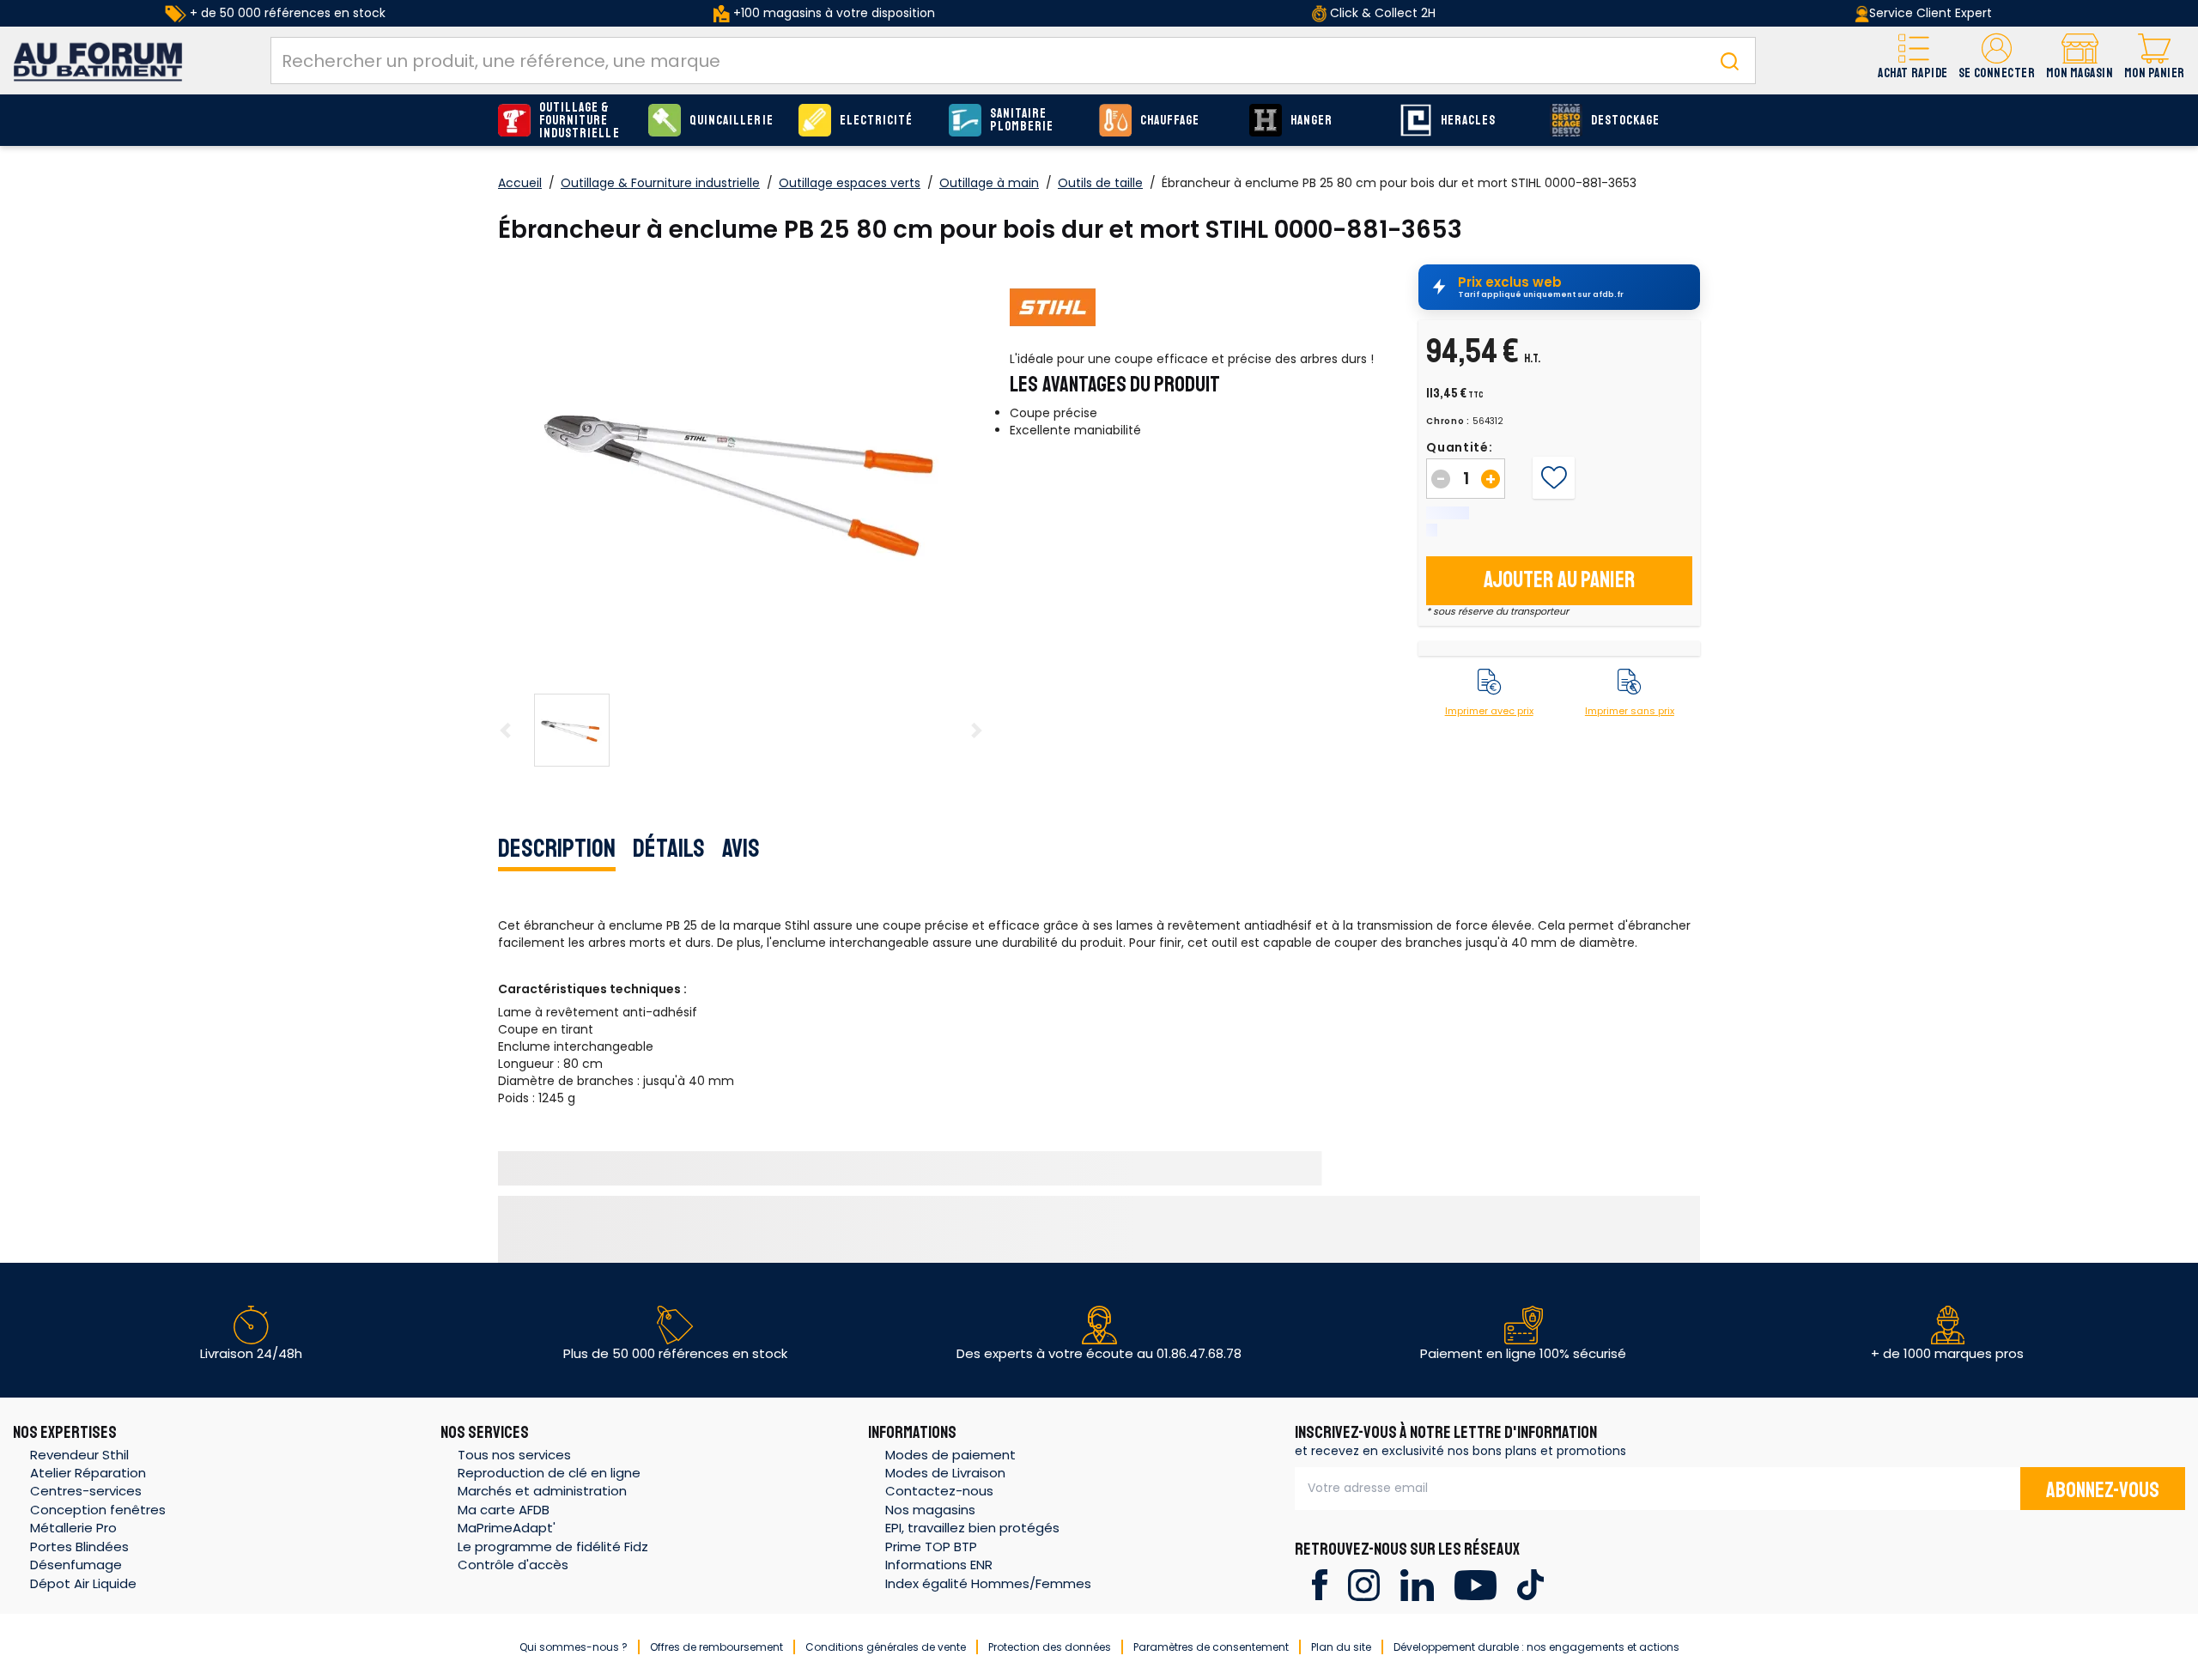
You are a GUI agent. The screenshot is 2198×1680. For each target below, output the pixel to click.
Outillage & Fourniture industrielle (580, 121)
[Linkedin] (1417, 1583)
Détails (669, 848)
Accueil (520, 183)
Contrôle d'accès (513, 1565)
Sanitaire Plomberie (1022, 120)
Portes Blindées (79, 1547)
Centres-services (86, 1491)
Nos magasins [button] (930, 1510)
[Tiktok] (1530, 1583)
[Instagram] (1364, 1583)
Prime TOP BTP (931, 1547)
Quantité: (1459, 447)
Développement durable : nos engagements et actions (1536, 1647)
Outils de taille (1100, 183)
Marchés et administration (542, 1491)
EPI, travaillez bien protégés (972, 1528)
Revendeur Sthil (79, 1455)
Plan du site (1341, 1647)
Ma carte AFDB (504, 1510)
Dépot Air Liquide (83, 1583)
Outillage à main (989, 183)
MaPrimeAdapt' (507, 1528)
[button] (1997, 61)
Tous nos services (514, 1455)
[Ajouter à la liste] (1554, 478)
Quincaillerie (732, 121)
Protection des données (1050, 1647)
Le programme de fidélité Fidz (553, 1547)
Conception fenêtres (98, 1510)
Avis (741, 848)
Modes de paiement (950, 1455)
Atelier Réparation (88, 1473)
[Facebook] (1319, 1583)
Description (557, 848)
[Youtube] (1475, 1583)
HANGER (1312, 121)
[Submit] (1729, 61)
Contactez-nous (939, 1491)
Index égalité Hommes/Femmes (988, 1583)
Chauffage (1170, 121)
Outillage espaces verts (850, 183)
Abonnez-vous (2103, 1490)
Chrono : (1448, 422)
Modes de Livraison (945, 1473)
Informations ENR (939, 1565)
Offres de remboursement (716, 1647)
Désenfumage (76, 1565)
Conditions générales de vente (886, 1647)
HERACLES (1468, 121)
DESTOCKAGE (1626, 121)
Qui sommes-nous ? (574, 1647)
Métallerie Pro (73, 1528)
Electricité (877, 121)
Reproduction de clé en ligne (549, 1473)
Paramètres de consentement (1211, 1647)
